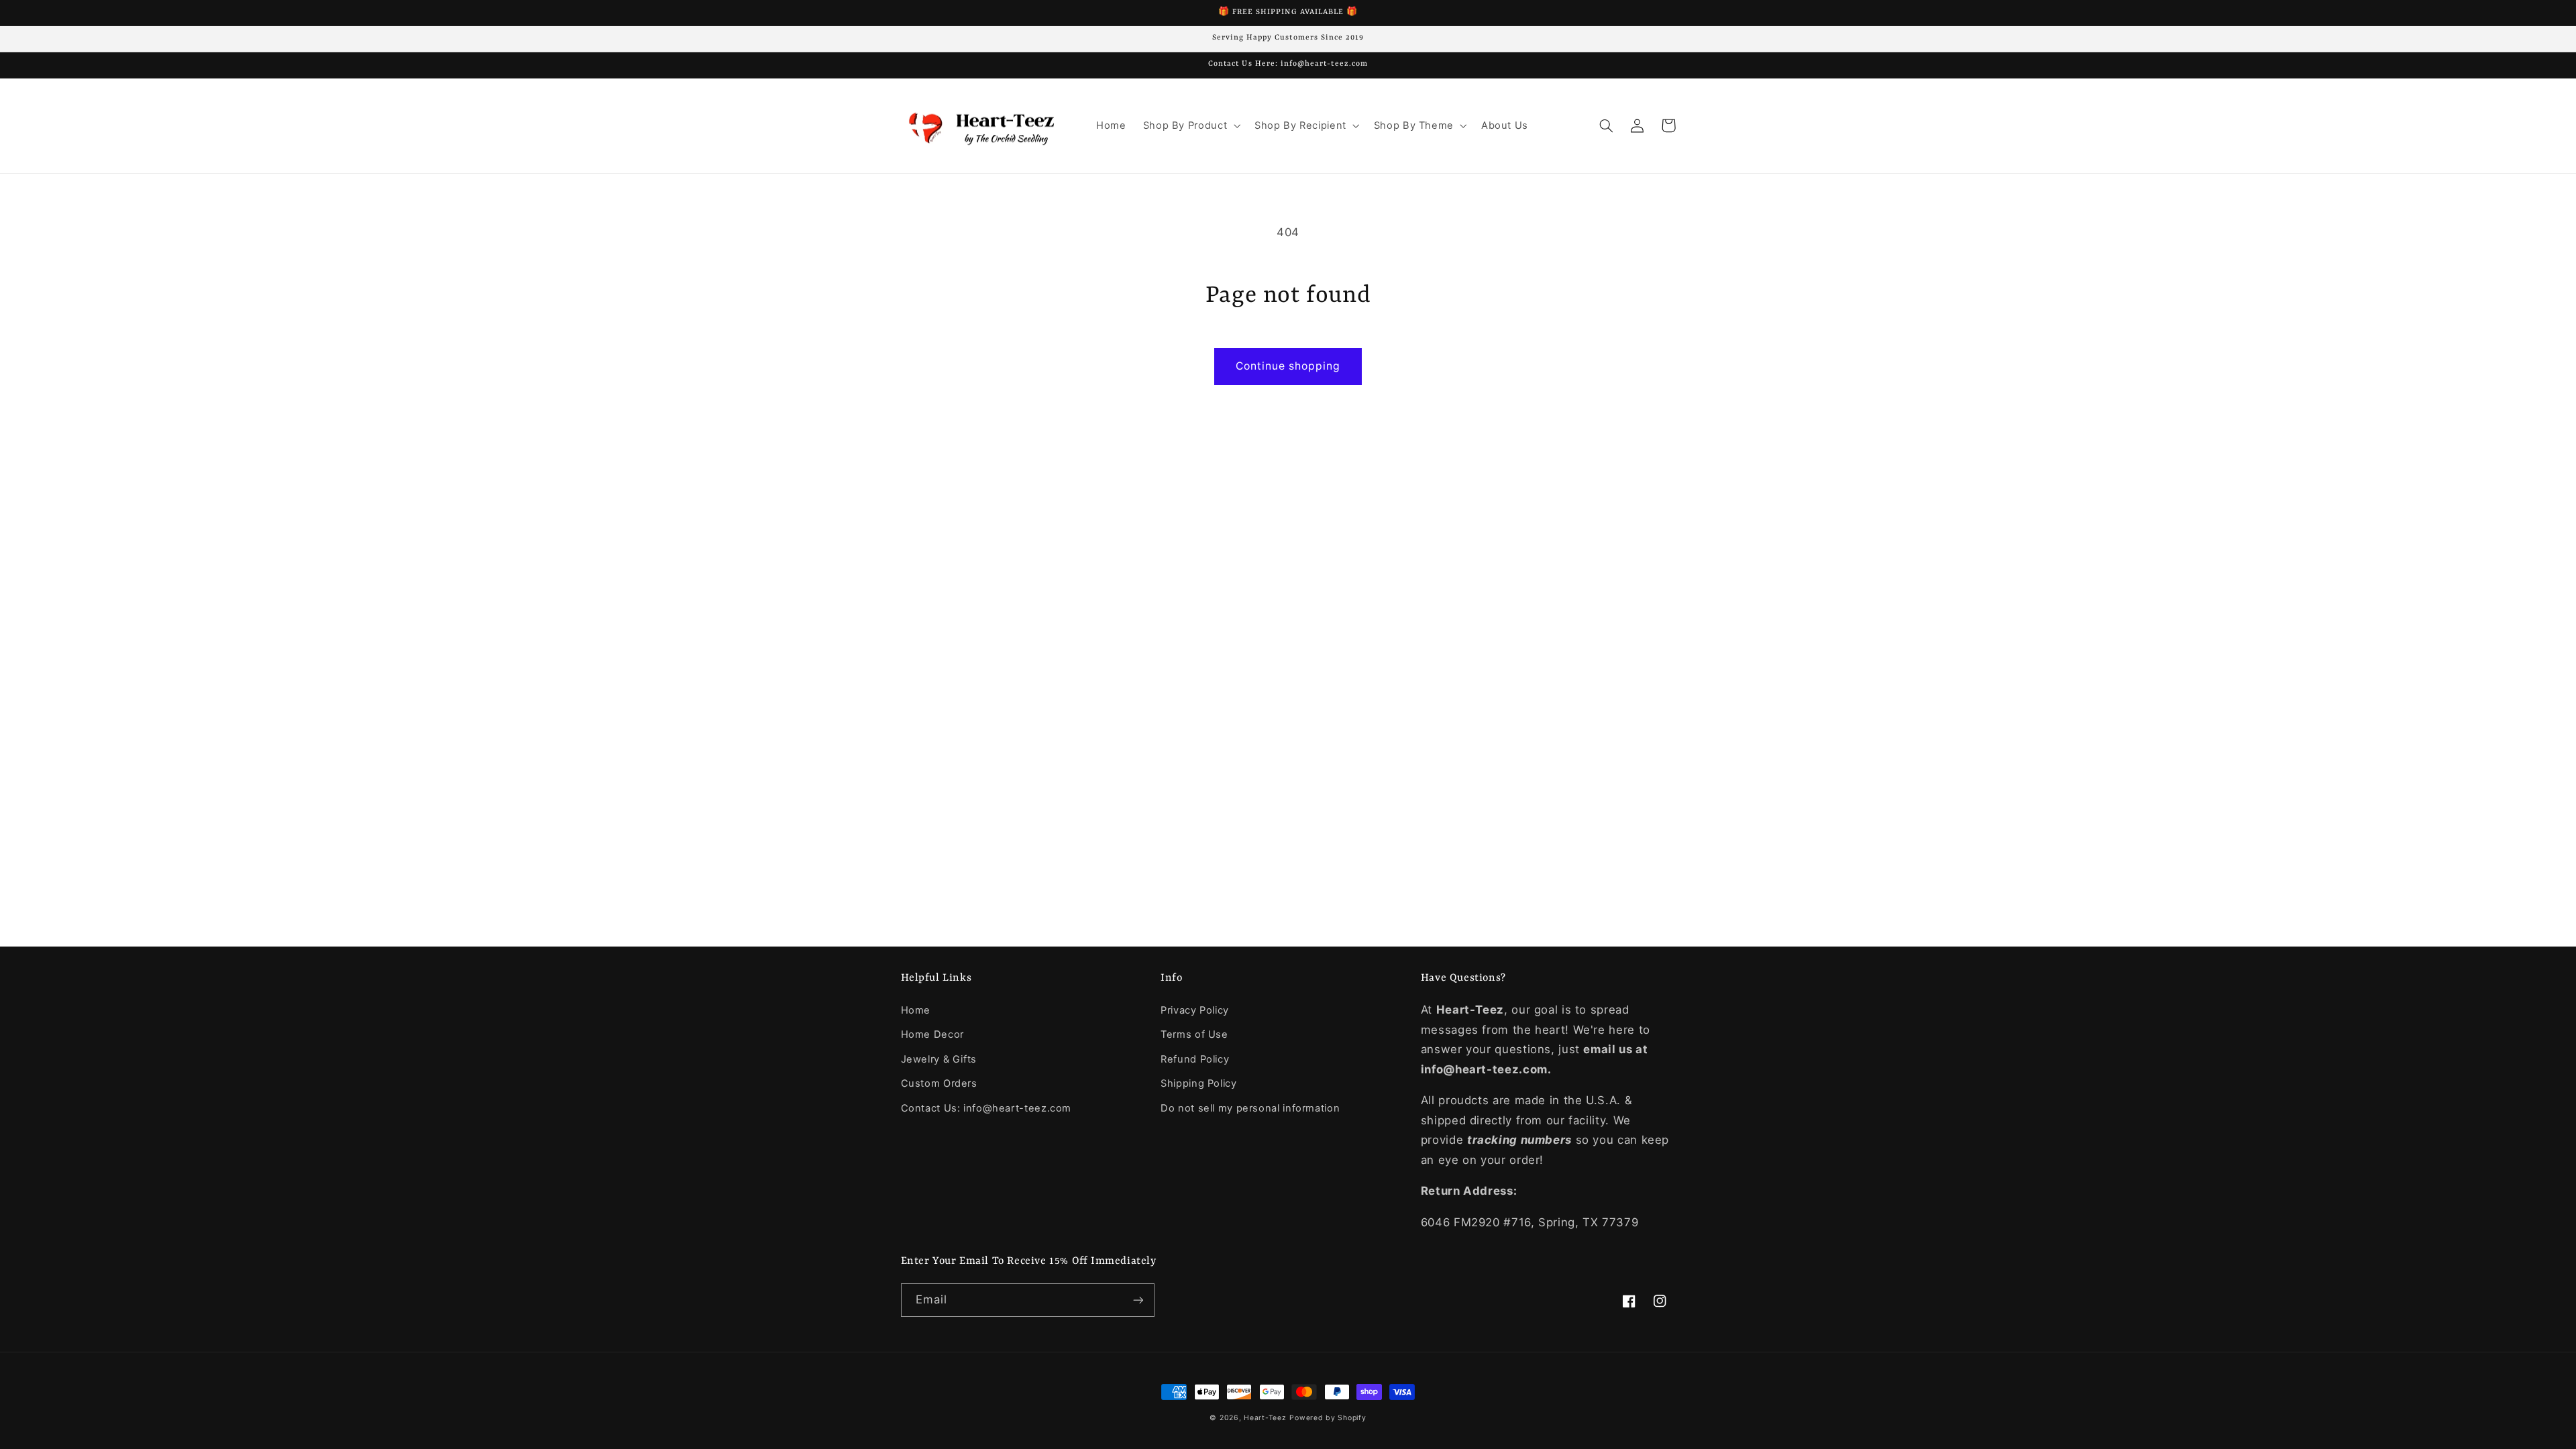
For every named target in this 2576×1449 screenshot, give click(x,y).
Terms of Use (1194, 1034)
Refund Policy (1195, 1059)
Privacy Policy (1195, 1010)
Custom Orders (939, 1083)
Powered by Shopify (1328, 1418)
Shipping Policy (1198, 1083)
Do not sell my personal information (1250, 1108)
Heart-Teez (1265, 1418)
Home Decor (932, 1034)
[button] (1190, 125)
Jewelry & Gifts (939, 1059)
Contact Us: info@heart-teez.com (986, 1108)
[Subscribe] (1138, 1300)
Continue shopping (1288, 366)
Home (916, 1010)
